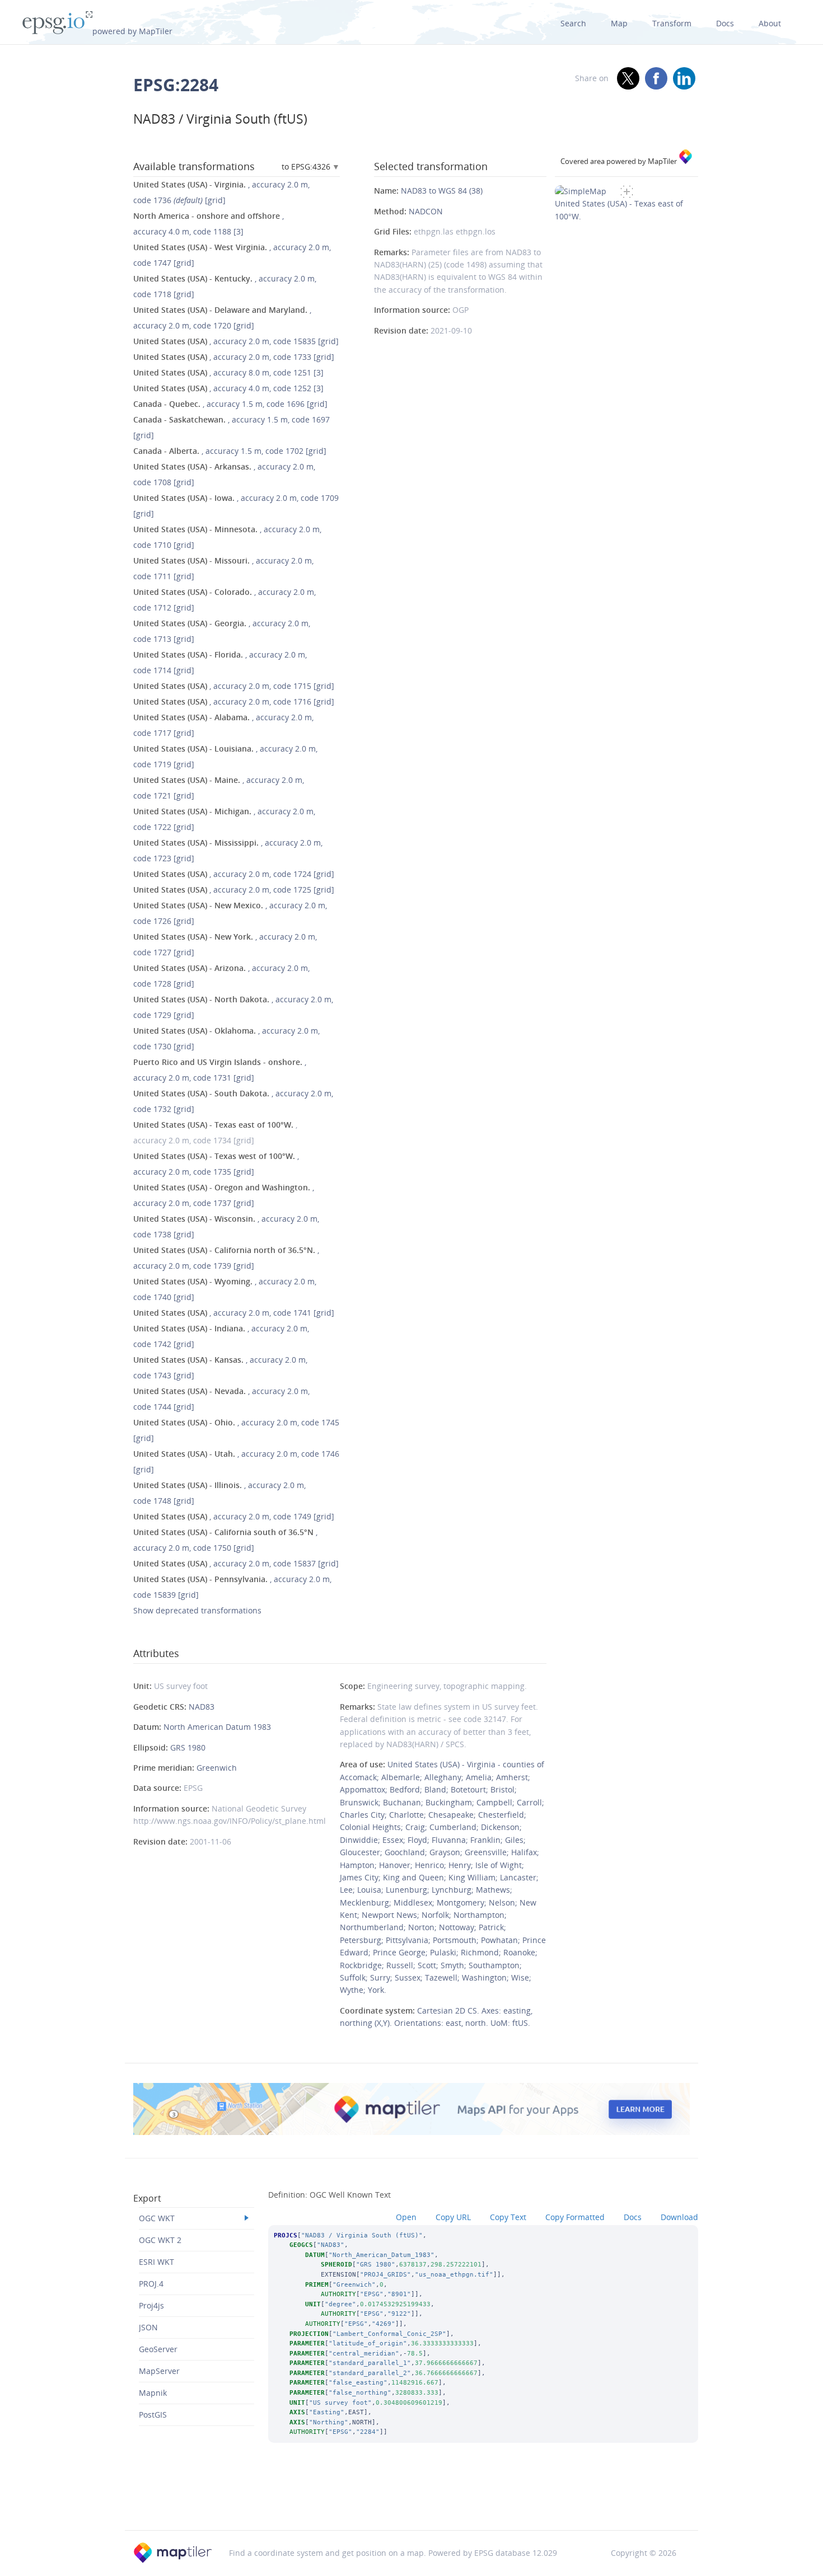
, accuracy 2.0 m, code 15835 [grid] (236, 341)
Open (406, 2217)
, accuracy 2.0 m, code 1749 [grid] (234, 1516)
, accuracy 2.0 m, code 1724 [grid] (234, 874)
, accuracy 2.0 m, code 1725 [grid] (234, 890)
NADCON (426, 211)
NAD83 (202, 1707)
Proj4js (151, 2305)
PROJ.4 (151, 2284)
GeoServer (158, 2349)
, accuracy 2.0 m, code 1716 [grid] (234, 702)
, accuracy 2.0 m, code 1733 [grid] (234, 357)
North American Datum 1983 (217, 1727)
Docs (725, 23)
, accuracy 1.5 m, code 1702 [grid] (230, 451)
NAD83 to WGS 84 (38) (442, 191)
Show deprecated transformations (197, 1610)
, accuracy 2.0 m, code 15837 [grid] (236, 1563)
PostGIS (153, 2415)
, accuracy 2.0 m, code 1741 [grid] (234, 1313)
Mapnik (153, 2393)
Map (619, 23)
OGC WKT (157, 2218)
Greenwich (217, 1768)
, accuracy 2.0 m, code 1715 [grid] (234, 686)
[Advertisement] (411, 2502)
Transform (672, 23)
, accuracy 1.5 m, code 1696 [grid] (230, 404)
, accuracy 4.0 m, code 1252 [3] (228, 388)
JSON (148, 2327)
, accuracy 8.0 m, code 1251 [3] (228, 372)
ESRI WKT (156, 2262)
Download (679, 2217)
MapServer (159, 2371)
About (770, 23)
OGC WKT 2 (160, 2240)
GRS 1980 (188, 1747)
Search (573, 23)
